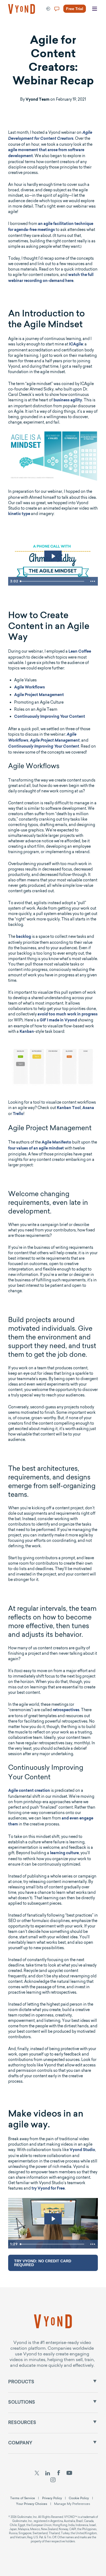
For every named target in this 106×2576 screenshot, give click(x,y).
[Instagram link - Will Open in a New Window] (53, 2480)
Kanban (27, 1032)
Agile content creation (29, 1791)
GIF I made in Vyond (58, 1021)
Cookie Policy (79, 2498)
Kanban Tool (69, 1108)
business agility (68, 401)
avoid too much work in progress (68, 1015)
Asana (88, 1108)
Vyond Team (38, 100)
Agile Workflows (29, 688)
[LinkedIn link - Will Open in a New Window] (48, 2474)
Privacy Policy (52, 2498)
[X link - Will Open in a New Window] (37, 2474)
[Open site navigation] (95, 9)
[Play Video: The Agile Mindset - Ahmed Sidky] (53, 556)
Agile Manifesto (56, 1143)
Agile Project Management (39, 695)
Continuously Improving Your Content (50, 717)
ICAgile (76, 345)
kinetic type (19, 514)
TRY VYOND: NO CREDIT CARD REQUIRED (43, 2263)
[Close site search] (96, 28)
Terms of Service (23, 2498)
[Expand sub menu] (95, 2381)
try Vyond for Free (48, 2189)
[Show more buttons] (93, 581)
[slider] (53, 581)
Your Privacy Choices (32, 2504)
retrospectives (66, 1710)
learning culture (64, 1853)
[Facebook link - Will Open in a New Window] (59, 2474)
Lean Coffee (80, 652)
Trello (18, 1114)
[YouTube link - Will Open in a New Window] (69, 2474)
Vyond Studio (82, 2150)
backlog (24, 937)
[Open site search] (16, 28)
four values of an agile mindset (36, 1149)
